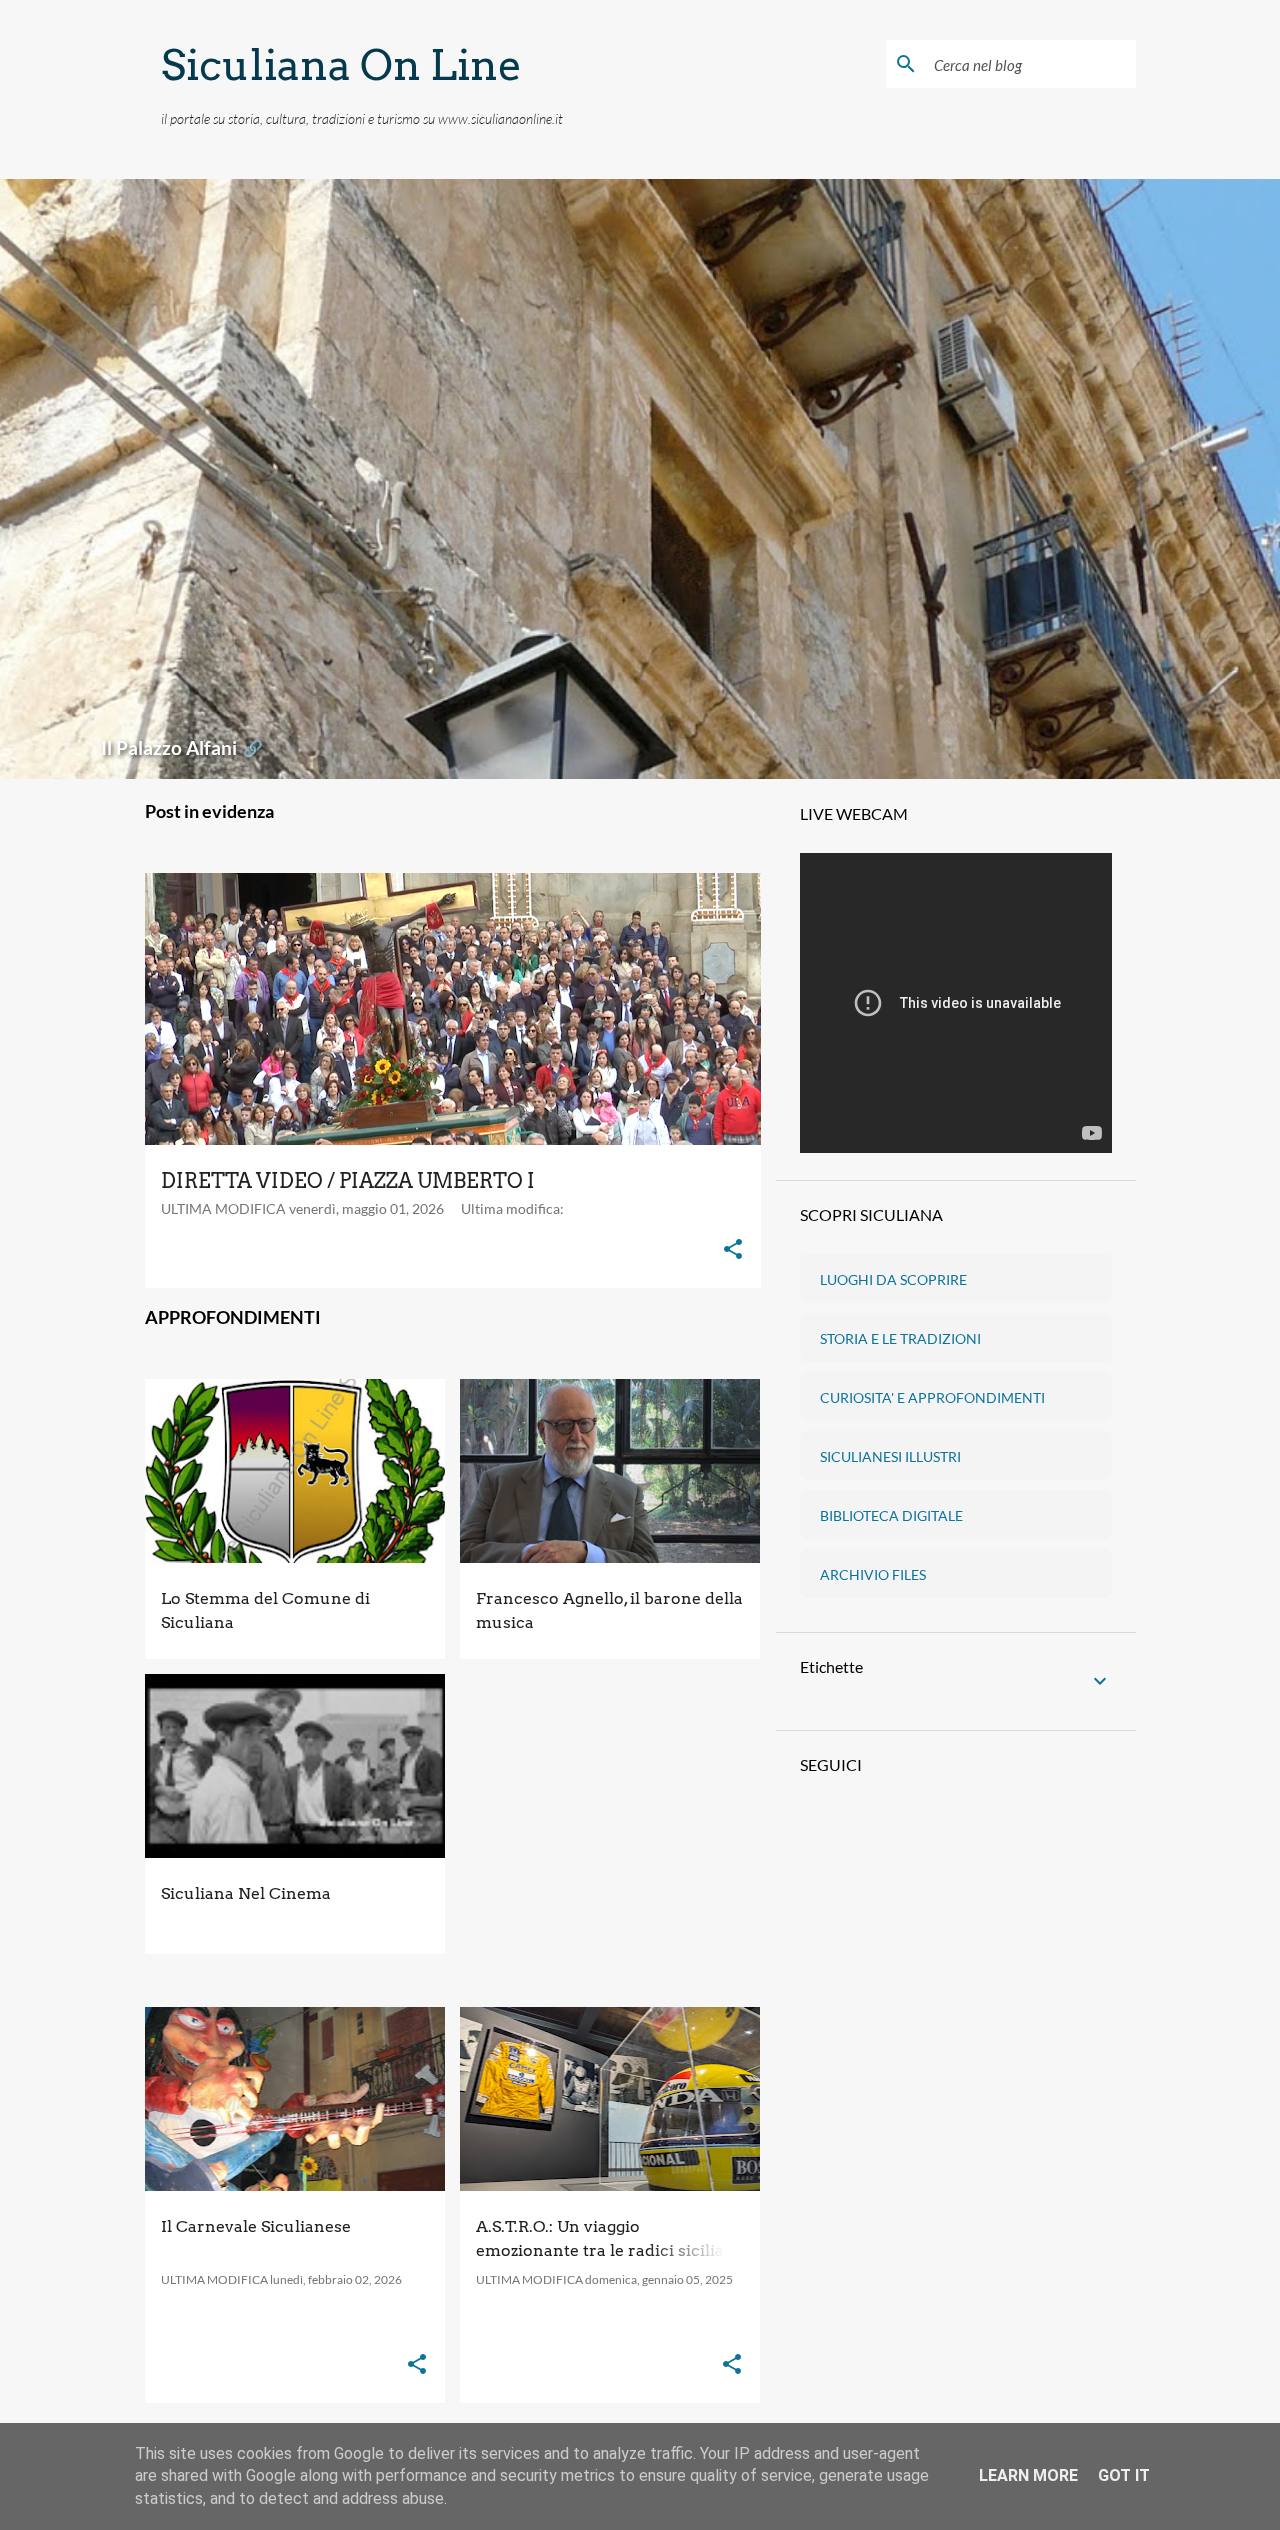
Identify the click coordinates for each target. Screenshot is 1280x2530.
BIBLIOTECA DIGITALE (891, 1515)
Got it (1124, 2475)
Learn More (1028, 2475)
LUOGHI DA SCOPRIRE (893, 1279)
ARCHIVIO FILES (873, 1574)
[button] (733, 1250)
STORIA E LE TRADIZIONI (900, 1338)
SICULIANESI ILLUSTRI (890, 1456)
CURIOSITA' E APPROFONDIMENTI (932, 1397)
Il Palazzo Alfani (182, 747)
